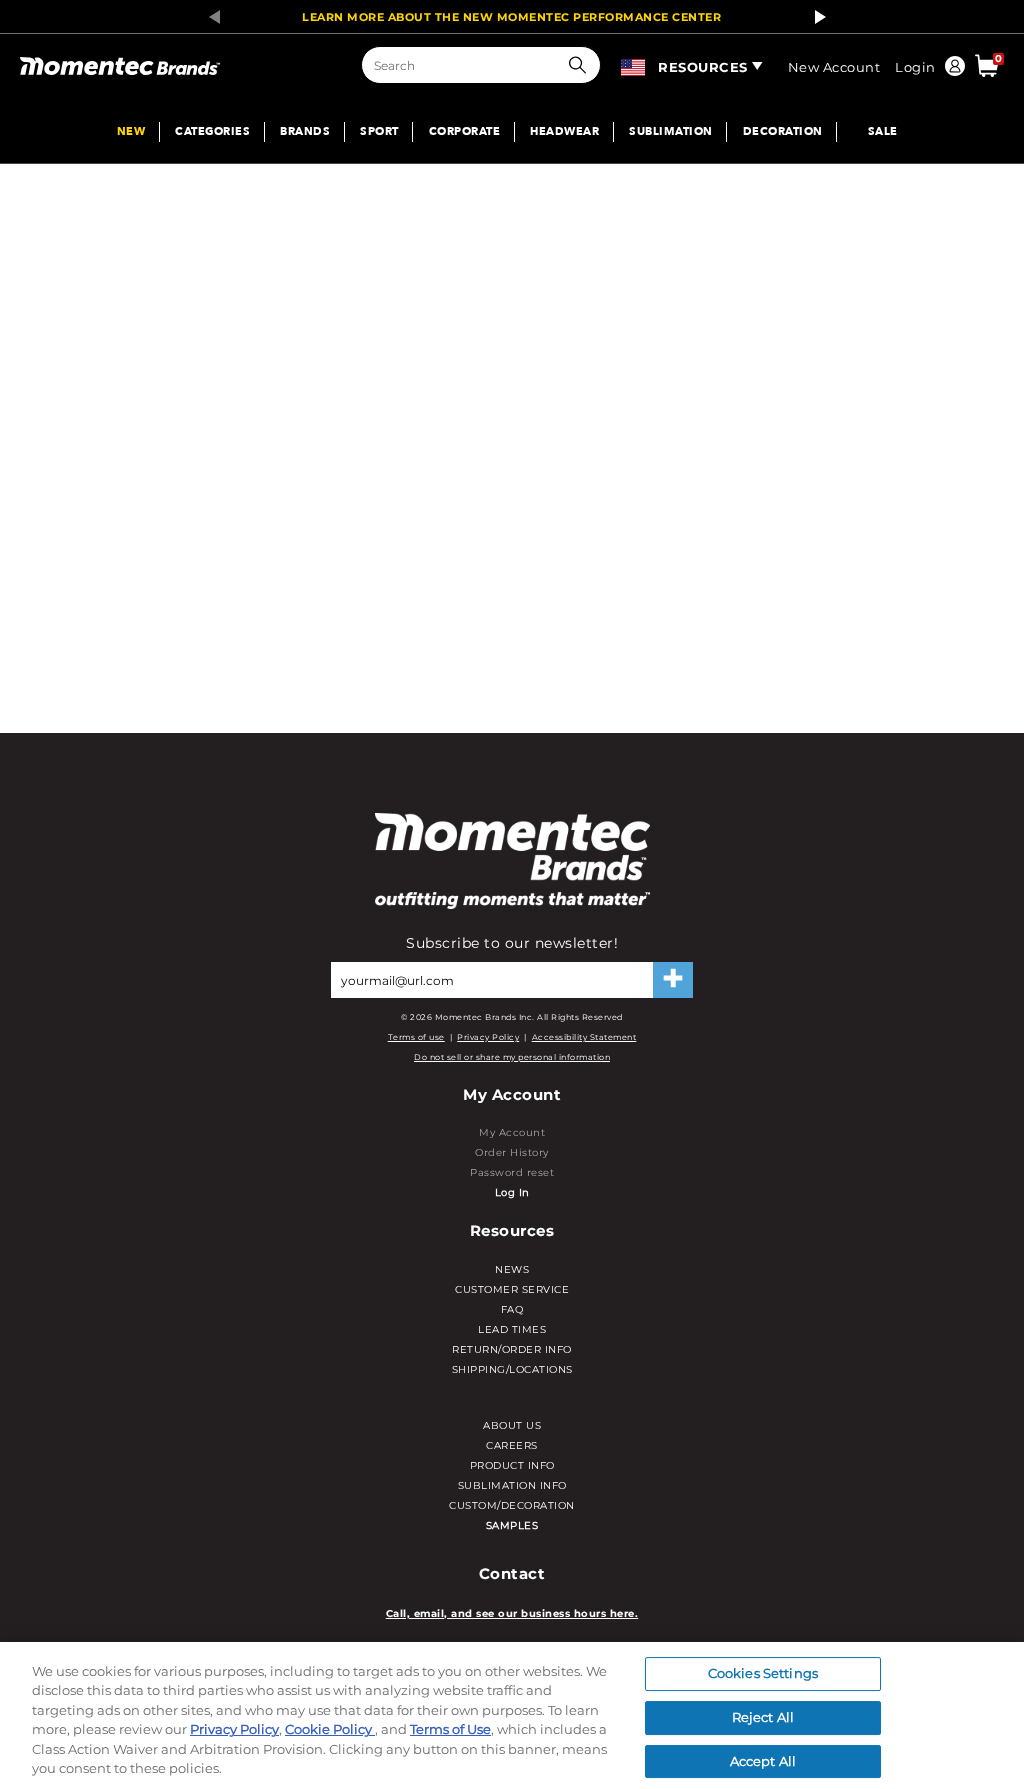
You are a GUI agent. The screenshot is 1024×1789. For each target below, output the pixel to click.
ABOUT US (512, 1425)
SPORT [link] (379, 132)
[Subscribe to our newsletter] (673, 980)
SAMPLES (512, 1525)
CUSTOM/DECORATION (512, 1505)
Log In (512, 1192)
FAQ (512, 1309)
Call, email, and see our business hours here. (512, 1613)
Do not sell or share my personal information (512, 1057)
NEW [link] (131, 132)
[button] (582, 65)
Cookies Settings (763, 1674)
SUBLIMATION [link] (671, 132)
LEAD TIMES (512, 1329)
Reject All (763, 1717)
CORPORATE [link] (465, 132)
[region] (512, 1715)
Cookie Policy (330, 1729)
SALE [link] (883, 132)
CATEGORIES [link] (212, 132)
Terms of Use (450, 1729)
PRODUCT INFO (512, 1465)
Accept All (763, 1761)
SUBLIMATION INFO (512, 1485)
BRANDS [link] (305, 132)
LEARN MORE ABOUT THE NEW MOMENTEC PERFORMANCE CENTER (511, 17)
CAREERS (512, 1445)
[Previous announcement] (209, 17)
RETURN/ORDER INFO (512, 1349)
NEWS (512, 1269)
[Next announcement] (815, 17)
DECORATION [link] (783, 132)
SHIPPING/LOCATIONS (512, 1369)
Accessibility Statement (584, 1037)
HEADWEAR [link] (564, 132)
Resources (703, 67)
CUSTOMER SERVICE (512, 1289)
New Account (834, 67)
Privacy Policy (488, 1037)
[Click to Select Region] (634, 64)
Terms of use (416, 1037)
